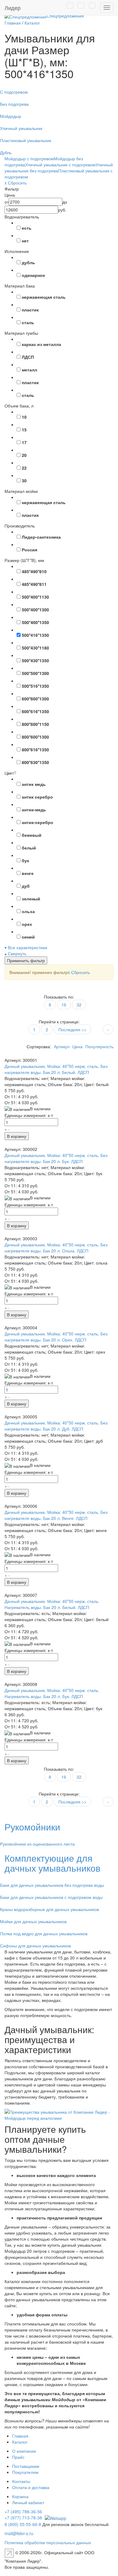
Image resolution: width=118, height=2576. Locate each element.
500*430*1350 (35, 660)
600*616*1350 (35, 711)
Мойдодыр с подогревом (29, 158)
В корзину (17, 1136)
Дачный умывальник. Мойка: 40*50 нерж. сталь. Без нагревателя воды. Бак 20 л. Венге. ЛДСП (56, 1515)
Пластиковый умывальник (26, 140)
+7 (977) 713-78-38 (23, 2518)
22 (24, 468)
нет (25, 241)
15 (24, 430)
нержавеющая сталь (44, 297)
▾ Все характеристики (26, 947)
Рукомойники (32, 1827)
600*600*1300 (35, 699)
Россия (29, 550)
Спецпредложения (65, 16)
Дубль (6, 152)
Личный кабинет (28, 2502)
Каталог (20, 2442)
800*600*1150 (35, 724)
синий (28, 937)
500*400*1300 (35, 610)
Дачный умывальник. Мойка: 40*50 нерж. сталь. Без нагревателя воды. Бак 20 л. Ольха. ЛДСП (56, 1248)
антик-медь (34, 809)
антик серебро (37, 797)
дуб (26, 886)
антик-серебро (38, 822)
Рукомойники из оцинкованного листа (37, 1844)
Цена (77, 1046)
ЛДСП (28, 357)
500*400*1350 (35, 622)
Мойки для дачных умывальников (33, 1921)
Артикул (62, 1046)
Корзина (20, 2496)
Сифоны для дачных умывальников (35, 1946)
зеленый (31, 899)
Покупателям (25, 2472)
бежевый (32, 835)
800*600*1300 (35, 737)
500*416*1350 (35, 635)
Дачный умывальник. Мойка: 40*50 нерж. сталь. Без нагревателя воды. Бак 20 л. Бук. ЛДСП (56, 1158)
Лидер (13, 8)
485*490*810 (34, 571)
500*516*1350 (35, 686)
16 (64, 1005)
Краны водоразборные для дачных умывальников (49, 1909)
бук (25, 860)
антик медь (34, 784)
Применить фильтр (26, 960)
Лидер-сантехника (41, 537)
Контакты (21, 2481)
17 (24, 442)
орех (27, 924)
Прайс (18, 2457)
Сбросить (79, 972)
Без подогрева (14, 104)
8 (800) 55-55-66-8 (23, 2524)
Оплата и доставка (31, 2487)
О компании (24, 2451)
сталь (28, 322)
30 (24, 480)
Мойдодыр (11, 116)
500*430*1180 (35, 648)
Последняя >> (72, 1029)
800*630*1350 (35, 762)
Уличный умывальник (21, 128)
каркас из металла (41, 344)
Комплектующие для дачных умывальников (52, 1863)
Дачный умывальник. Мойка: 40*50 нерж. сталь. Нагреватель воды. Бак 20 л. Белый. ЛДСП (52, 1604)
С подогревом (14, 92)
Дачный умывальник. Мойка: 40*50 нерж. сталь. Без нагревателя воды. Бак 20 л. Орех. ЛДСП (56, 1337)
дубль (28, 262)
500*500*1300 (35, 673)
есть (27, 228)
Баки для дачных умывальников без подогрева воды (52, 1885)
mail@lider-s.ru (19, 2533)
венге (28, 873)
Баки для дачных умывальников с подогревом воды (51, 1897)
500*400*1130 (35, 597)
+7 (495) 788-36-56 (23, 2511)
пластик (30, 310)
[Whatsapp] (55, 2518)
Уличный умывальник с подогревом (60, 165)
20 (24, 455)
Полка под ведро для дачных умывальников (44, 1933)
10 (24, 417)
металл (29, 370)
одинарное (33, 275)
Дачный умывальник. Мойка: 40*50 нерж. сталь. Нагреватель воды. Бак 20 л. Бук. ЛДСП (52, 1693)
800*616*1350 (35, 750)
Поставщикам (26, 2466)
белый (29, 848)
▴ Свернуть (15, 953)
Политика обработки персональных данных (48, 2542)
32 (79, 1005)
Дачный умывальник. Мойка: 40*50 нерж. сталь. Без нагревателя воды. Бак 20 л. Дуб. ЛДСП (56, 1426)
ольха (28, 911)
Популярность (99, 1046)
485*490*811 (34, 584)
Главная (20, 2436)
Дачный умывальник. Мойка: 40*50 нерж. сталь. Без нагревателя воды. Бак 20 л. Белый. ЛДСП (56, 1069)
